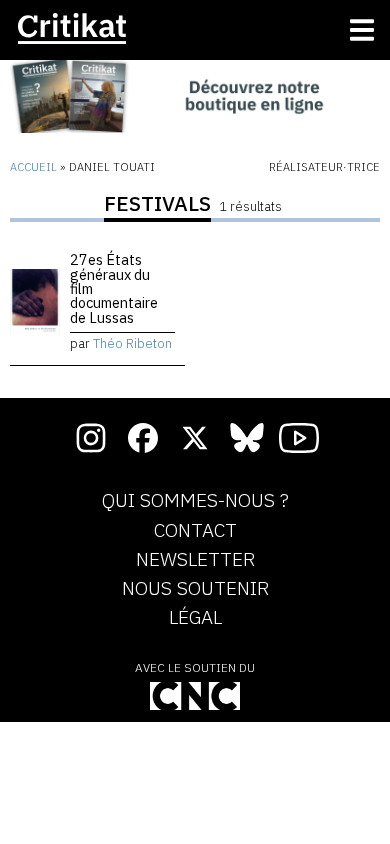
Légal (195, 618)
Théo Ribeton (132, 343)
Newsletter (195, 560)
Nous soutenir (195, 589)
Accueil (33, 167)
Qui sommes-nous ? (195, 501)
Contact (195, 531)
